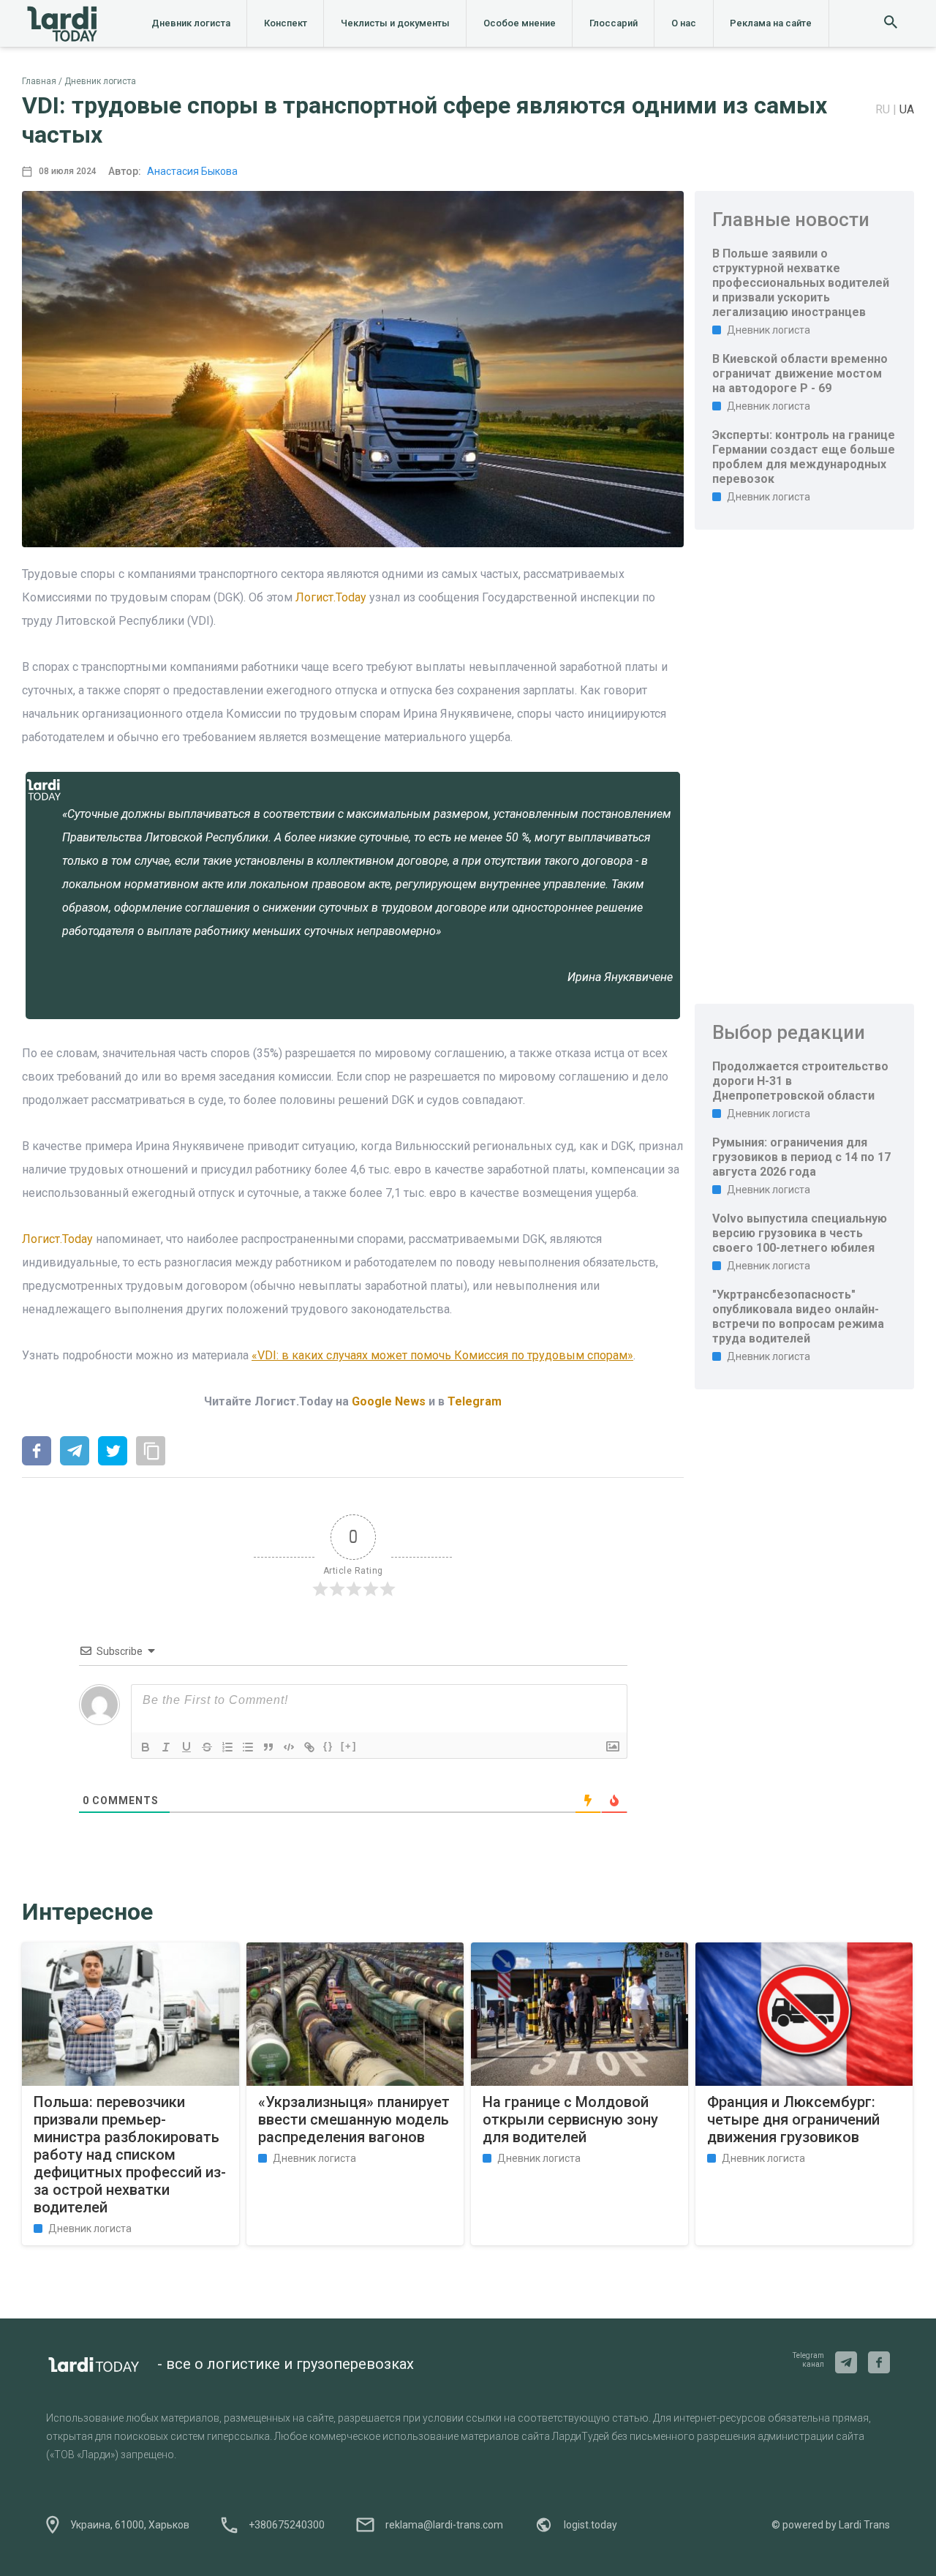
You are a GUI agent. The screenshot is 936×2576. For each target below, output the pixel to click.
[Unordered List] (248, 1747)
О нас (684, 23)
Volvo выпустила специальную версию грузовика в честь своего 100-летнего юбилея (800, 1233)
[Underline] (186, 1747)
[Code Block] (289, 1747)
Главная (39, 81)
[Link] (309, 1747)
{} (328, 1746)
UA (907, 109)
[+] (349, 1746)
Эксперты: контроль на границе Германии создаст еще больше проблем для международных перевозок (804, 457)
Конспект (286, 23)
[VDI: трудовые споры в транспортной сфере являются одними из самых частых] (37, 1452)
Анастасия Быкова (192, 171)
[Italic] (166, 1747)
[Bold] (146, 1747)
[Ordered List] (227, 1747)
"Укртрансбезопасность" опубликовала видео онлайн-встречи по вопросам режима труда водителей (798, 1317)
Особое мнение (520, 23)
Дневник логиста (191, 23)
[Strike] (207, 1747)
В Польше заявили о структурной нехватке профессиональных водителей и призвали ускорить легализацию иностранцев (801, 283)
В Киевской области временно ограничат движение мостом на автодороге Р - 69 (800, 373)
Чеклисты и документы (395, 23)
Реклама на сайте (771, 23)
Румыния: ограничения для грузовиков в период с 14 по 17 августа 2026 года (801, 1157)
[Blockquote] (268, 1747)
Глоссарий (614, 23)
